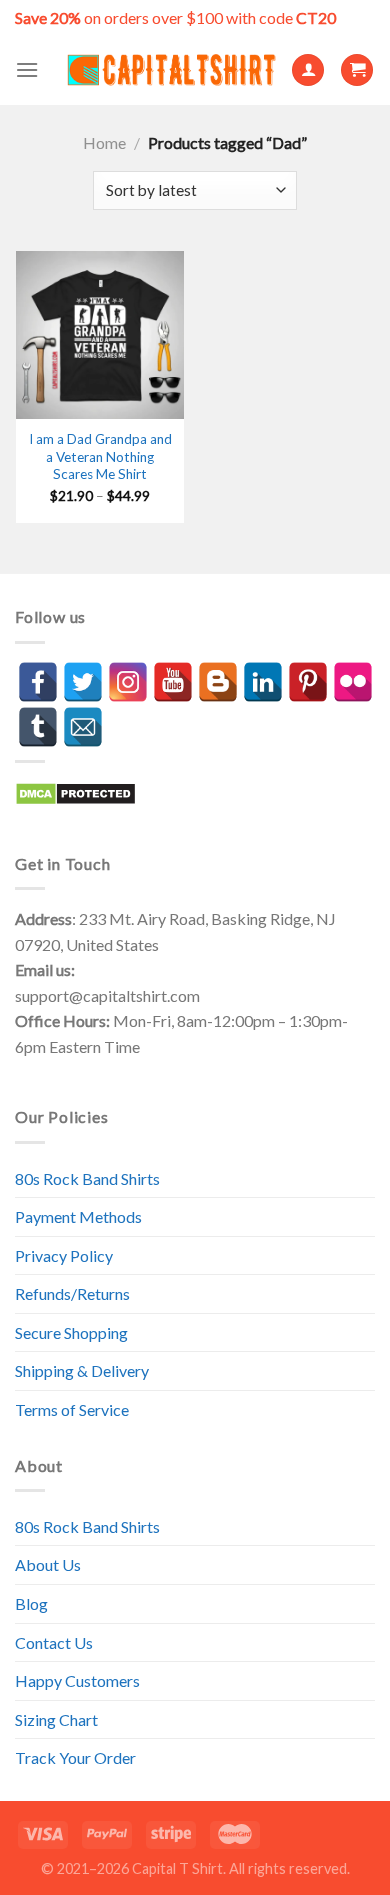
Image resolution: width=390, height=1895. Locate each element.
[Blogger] (218, 682)
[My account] (308, 70)
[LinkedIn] (263, 682)
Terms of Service (72, 1409)
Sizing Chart (56, 1719)
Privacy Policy (64, 1255)
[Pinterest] (308, 682)
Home (104, 142)
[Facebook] (38, 682)
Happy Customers (77, 1680)
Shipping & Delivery (82, 1370)
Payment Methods (78, 1216)
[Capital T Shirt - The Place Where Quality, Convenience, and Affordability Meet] (171, 70)
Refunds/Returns (72, 1293)
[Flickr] (353, 682)
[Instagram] (128, 682)
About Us (48, 1564)
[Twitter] (83, 682)
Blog (31, 1603)
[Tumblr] (38, 727)
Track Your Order (75, 1757)
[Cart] (357, 70)
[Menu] (27, 69)
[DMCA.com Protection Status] (75, 791)
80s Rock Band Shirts (87, 1178)
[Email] (83, 727)
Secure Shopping (71, 1332)
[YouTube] (173, 682)
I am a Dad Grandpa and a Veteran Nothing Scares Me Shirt (100, 456)
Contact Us (54, 1642)
